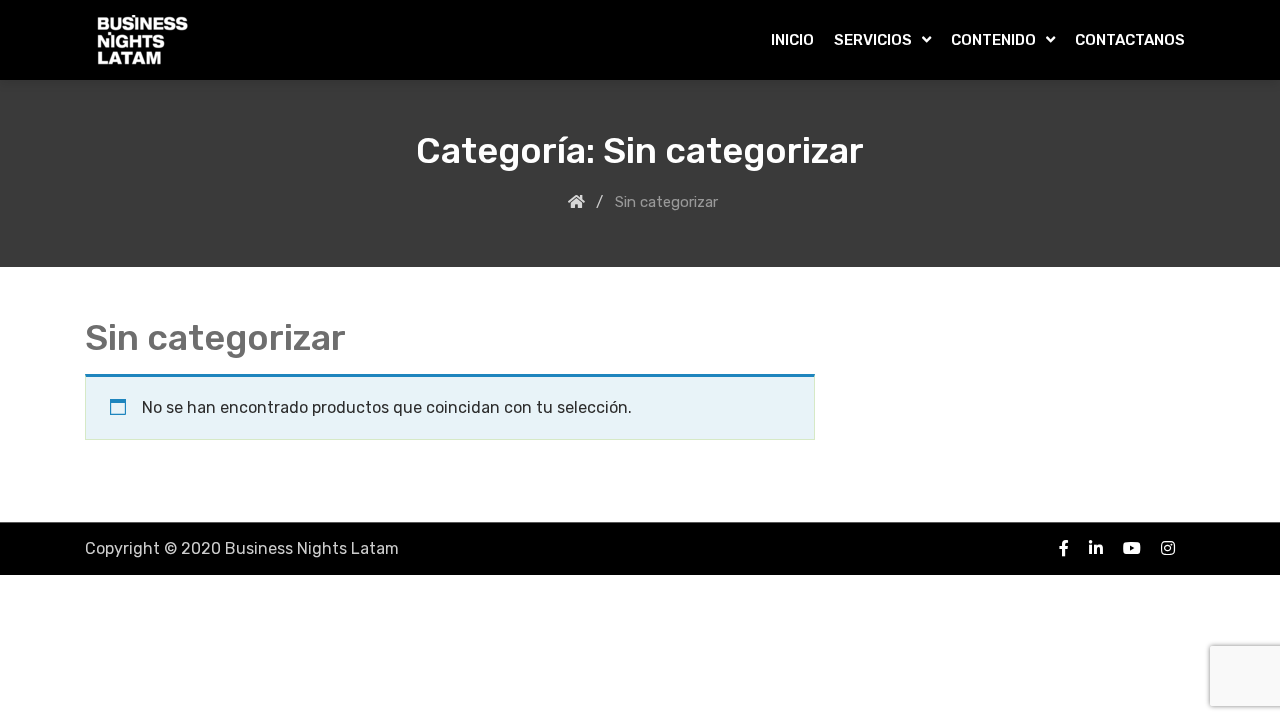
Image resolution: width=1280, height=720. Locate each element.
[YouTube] (1132, 548)
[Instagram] (1168, 548)
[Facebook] (1064, 548)
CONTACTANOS (1130, 40)
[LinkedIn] (1096, 548)
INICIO (792, 40)
